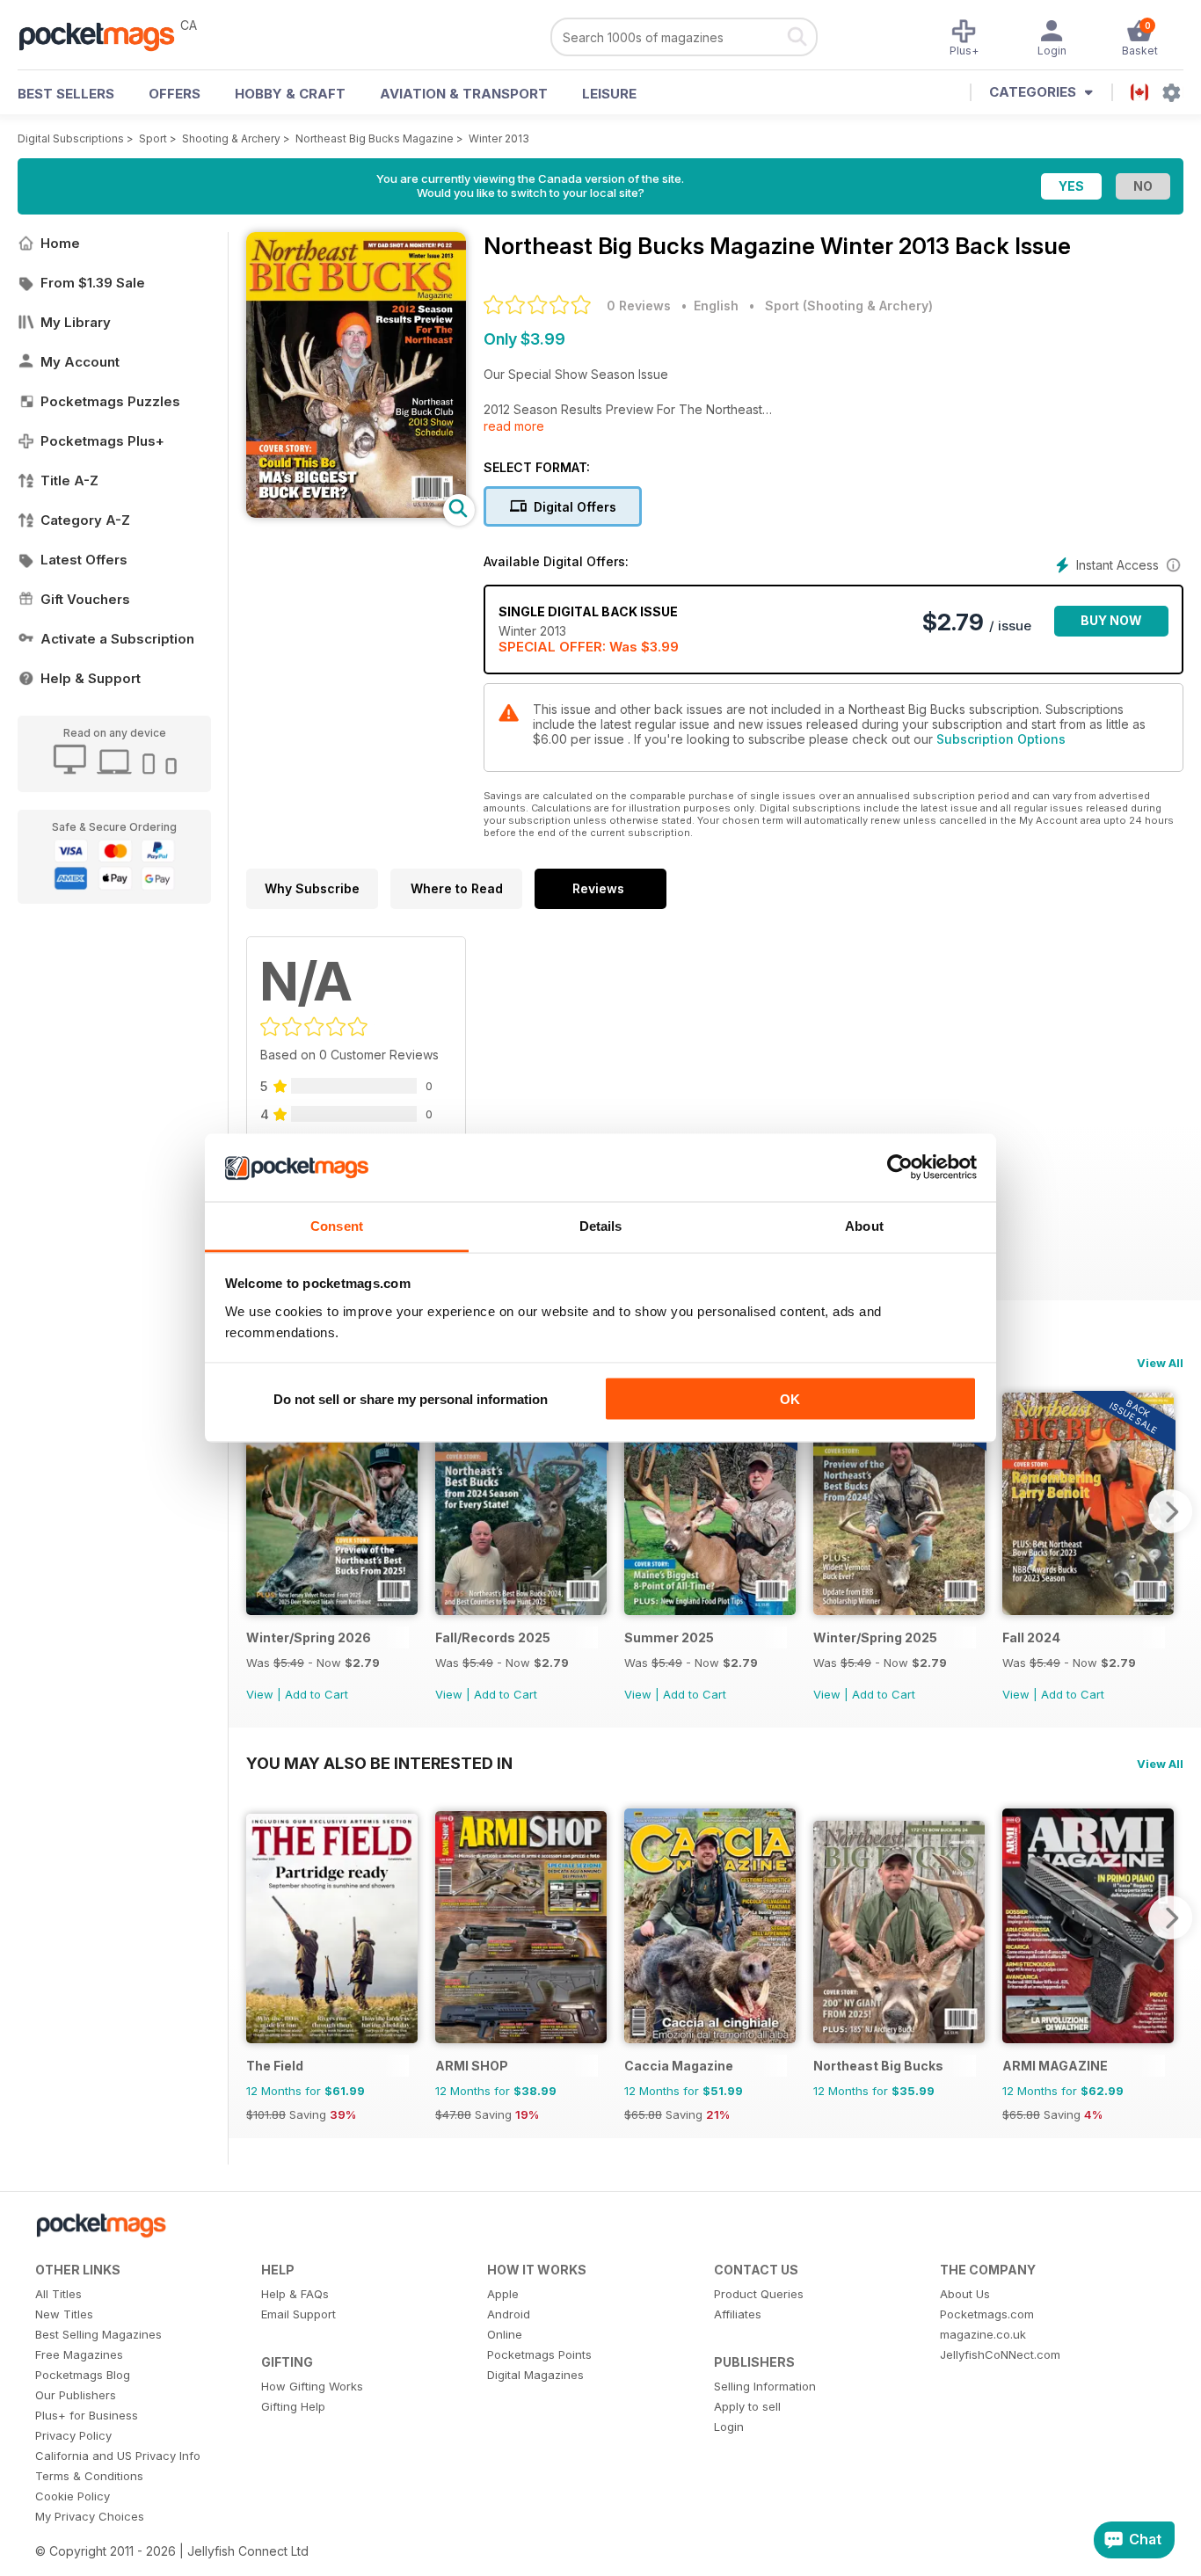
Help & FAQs (295, 2294)
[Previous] (259, 1511)
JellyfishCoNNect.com (1000, 2354)
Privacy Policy (73, 2435)
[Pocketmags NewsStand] (106, 35)
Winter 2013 (499, 138)
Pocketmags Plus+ (102, 441)
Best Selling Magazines (98, 2334)
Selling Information (765, 2386)
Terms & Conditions (89, 2476)
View (260, 1694)
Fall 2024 (1031, 1637)
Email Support (298, 2314)
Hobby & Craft (290, 94)
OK (790, 1399)
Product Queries (759, 2294)
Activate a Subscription (117, 639)
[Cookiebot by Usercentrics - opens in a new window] (900, 1168)
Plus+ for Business (87, 2415)
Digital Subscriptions (71, 138)
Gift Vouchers (85, 599)
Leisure (609, 94)
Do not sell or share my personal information (411, 1399)
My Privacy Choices (90, 2516)
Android (509, 2314)
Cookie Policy (73, 2496)
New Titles (64, 2314)
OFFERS (175, 94)
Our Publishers (76, 2395)
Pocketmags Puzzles (110, 401)
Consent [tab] (337, 1225)
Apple (503, 2294)
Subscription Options (1001, 739)
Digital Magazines (535, 2375)
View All (1160, 1363)
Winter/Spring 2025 (875, 1637)
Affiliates (738, 2314)
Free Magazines (79, 2354)
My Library (76, 322)
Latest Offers (84, 560)
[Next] (1170, 1511)
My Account (80, 362)
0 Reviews (639, 306)
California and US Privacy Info (118, 2456)
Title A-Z (69, 480)
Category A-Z (85, 520)
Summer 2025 (669, 1637)
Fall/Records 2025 (493, 1637)
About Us (965, 2294)
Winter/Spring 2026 (309, 1637)
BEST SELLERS (66, 94)
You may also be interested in (379, 1763)
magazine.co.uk (983, 2334)
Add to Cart (317, 1694)
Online (505, 2334)
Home (60, 243)
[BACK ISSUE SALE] (332, 1610)
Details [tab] (601, 1225)
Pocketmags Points (539, 2354)
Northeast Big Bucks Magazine (375, 138)
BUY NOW (1111, 620)
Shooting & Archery (231, 138)
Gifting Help (293, 2406)
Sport (153, 138)
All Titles (58, 2294)
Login (729, 2427)
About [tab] (864, 1225)
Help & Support (91, 678)
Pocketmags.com (987, 2314)
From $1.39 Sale (93, 283)
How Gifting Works (312, 2386)
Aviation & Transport (464, 94)
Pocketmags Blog (83, 2375)
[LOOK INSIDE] (356, 513)
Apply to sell (747, 2406)
